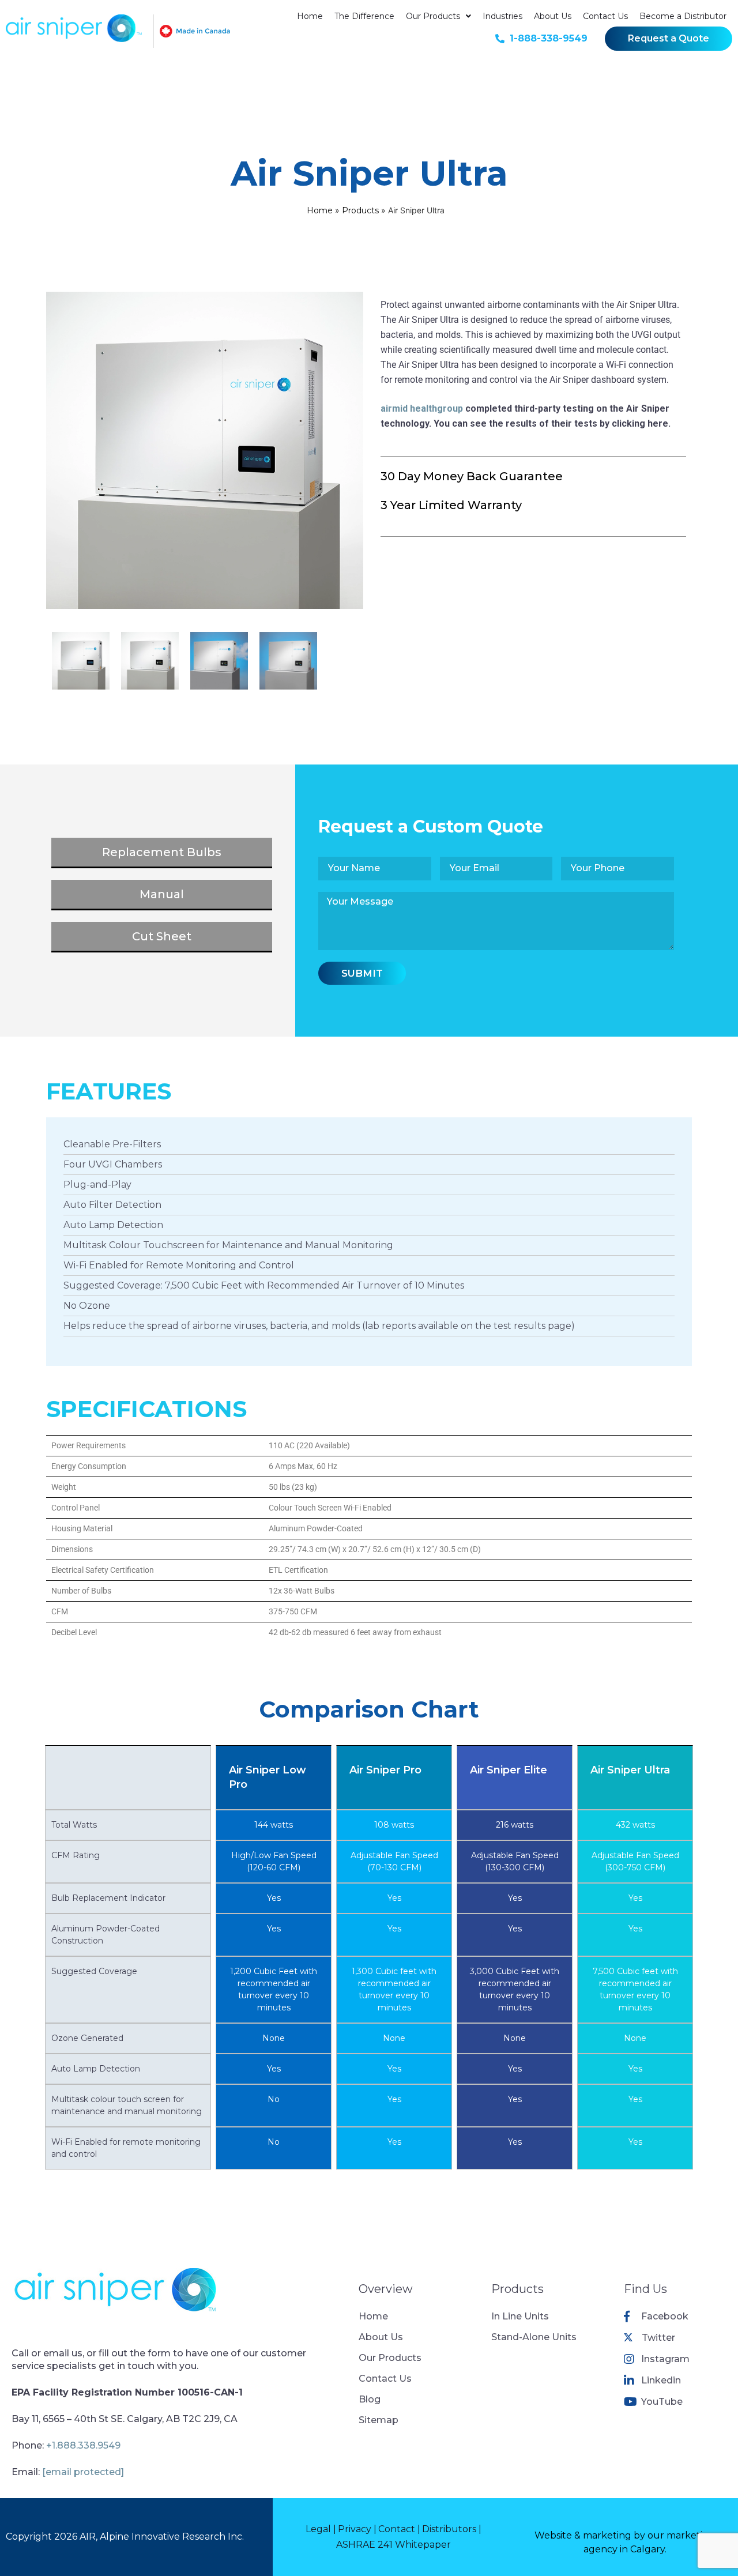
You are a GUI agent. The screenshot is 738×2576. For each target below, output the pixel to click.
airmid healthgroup (422, 408)
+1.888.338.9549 (83, 2445)
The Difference (364, 16)
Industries (502, 16)
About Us (553, 16)
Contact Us (605, 16)
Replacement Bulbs (162, 852)
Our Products (433, 16)
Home (310, 16)
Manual (162, 894)
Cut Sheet (162, 936)
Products (360, 210)
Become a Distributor (683, 16)
